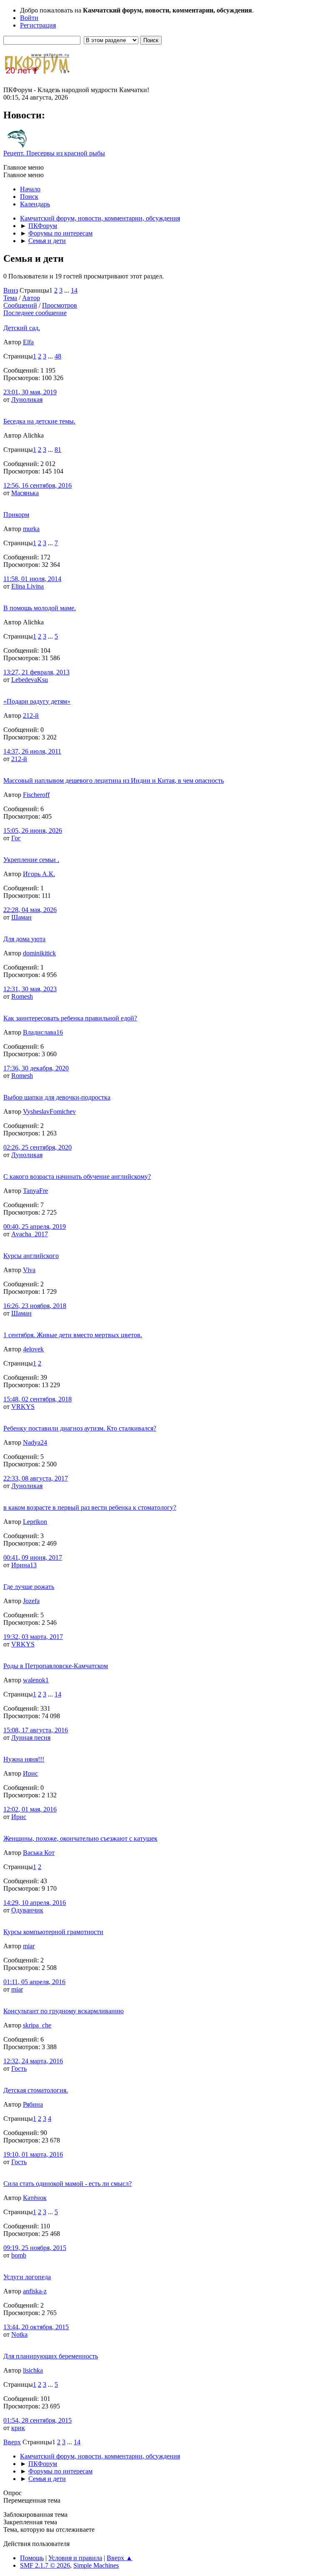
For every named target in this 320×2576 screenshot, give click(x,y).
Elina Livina (27, 586)
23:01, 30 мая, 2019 (30, 392)
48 (58, 356)
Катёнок (35, 2198)
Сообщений (20, 305)
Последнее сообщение (35, 313)
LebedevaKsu (30, 680)
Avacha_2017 (30, 1234)
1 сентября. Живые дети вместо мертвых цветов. (73, 1335)
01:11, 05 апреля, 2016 (34, 1982)
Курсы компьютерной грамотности (53, 1932)
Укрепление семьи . (31, 860)
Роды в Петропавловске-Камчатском (56, 1666)
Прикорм (16, 515)
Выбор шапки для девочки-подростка (57, 1097)
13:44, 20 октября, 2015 (36, 2327)
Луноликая (27, 400)
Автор (31, 298)
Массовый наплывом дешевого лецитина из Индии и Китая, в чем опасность (114, 781)
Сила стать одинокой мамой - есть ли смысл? (67, 2184)
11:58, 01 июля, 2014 (32, 579)
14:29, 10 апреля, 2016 (35, 1903)
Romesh (22, 996)
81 (58, 450)
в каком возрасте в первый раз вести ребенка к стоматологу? (90, 1507)
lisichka (33, 2370)
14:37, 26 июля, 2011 (32, 751)
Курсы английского (31, 1256)
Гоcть (19, 2069)
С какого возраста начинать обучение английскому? (77, 1176)
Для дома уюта (24, 939)
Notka (19, 2334)
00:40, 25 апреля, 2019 (35, 1227)
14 (74, 290)
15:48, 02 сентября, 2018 (37, 1399)
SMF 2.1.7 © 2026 (45, 2565)
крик (18, 2428)
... (67, 290)
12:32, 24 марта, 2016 (33, 2061)
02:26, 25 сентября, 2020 (37, 1147)
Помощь (32, 2558)
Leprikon (35, 1522)
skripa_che (37, 2025)
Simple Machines (96, 2565)
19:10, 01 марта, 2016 (33, 2154)
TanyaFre (35, 1191)
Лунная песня (31, 1738)
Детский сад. (22, 328)
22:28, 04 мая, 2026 (30, 910)
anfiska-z (35, 2291)
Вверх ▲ (120, 2558)
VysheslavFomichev (49, 1111)
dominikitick (39, 953)
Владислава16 (43, 1032)
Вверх (12, 2442)
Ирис (30, 1773)
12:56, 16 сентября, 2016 (37, 485)
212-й (31, 715)
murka (31, 529)
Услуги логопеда (27, 2277)
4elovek (33, 1349)
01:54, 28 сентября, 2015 (37, 2420)
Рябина (33, 2104)
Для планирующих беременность (51, 2356)
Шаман (21, 917)
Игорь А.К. (39, 874)
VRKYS (23, 1407)
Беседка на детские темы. (39, 421)
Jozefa (31, 1601)
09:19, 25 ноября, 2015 (35, 2248)
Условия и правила (75, 2558)
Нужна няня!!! (24, 1759)
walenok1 (36, 1680)
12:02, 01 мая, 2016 (30, 1809)
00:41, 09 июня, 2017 (33, 1557)
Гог (16, 838)
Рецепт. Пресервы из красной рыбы (54, 153)
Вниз (11, 290)
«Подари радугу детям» (37, 701)
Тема (10, 298)
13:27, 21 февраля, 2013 (36, 672)
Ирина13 (24, 1565)
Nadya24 (35, 1442)
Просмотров (60, 305)
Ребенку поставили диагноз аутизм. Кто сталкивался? (80, 1428)
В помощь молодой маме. (40, 608)
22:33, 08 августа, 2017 (36, 1478)
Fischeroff (36, 795)
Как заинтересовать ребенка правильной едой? (70, 1018)
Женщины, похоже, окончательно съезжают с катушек (80, 1838)
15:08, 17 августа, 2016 (36, 1730)
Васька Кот (39, 1853)
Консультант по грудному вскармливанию (64, 2011)
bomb (19, 2255)
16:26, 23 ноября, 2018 (35, 1306)
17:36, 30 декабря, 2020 (36, 1068)
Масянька (25, 493)
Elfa (28, 342)
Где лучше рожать (29, 1587)
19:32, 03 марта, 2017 (33, 1637)
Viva (29, 1270)
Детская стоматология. (36, 2090)
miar (29, 1946)
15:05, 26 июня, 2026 (33, 831)
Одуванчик (27, 1910)
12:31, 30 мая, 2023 (30, 989)
